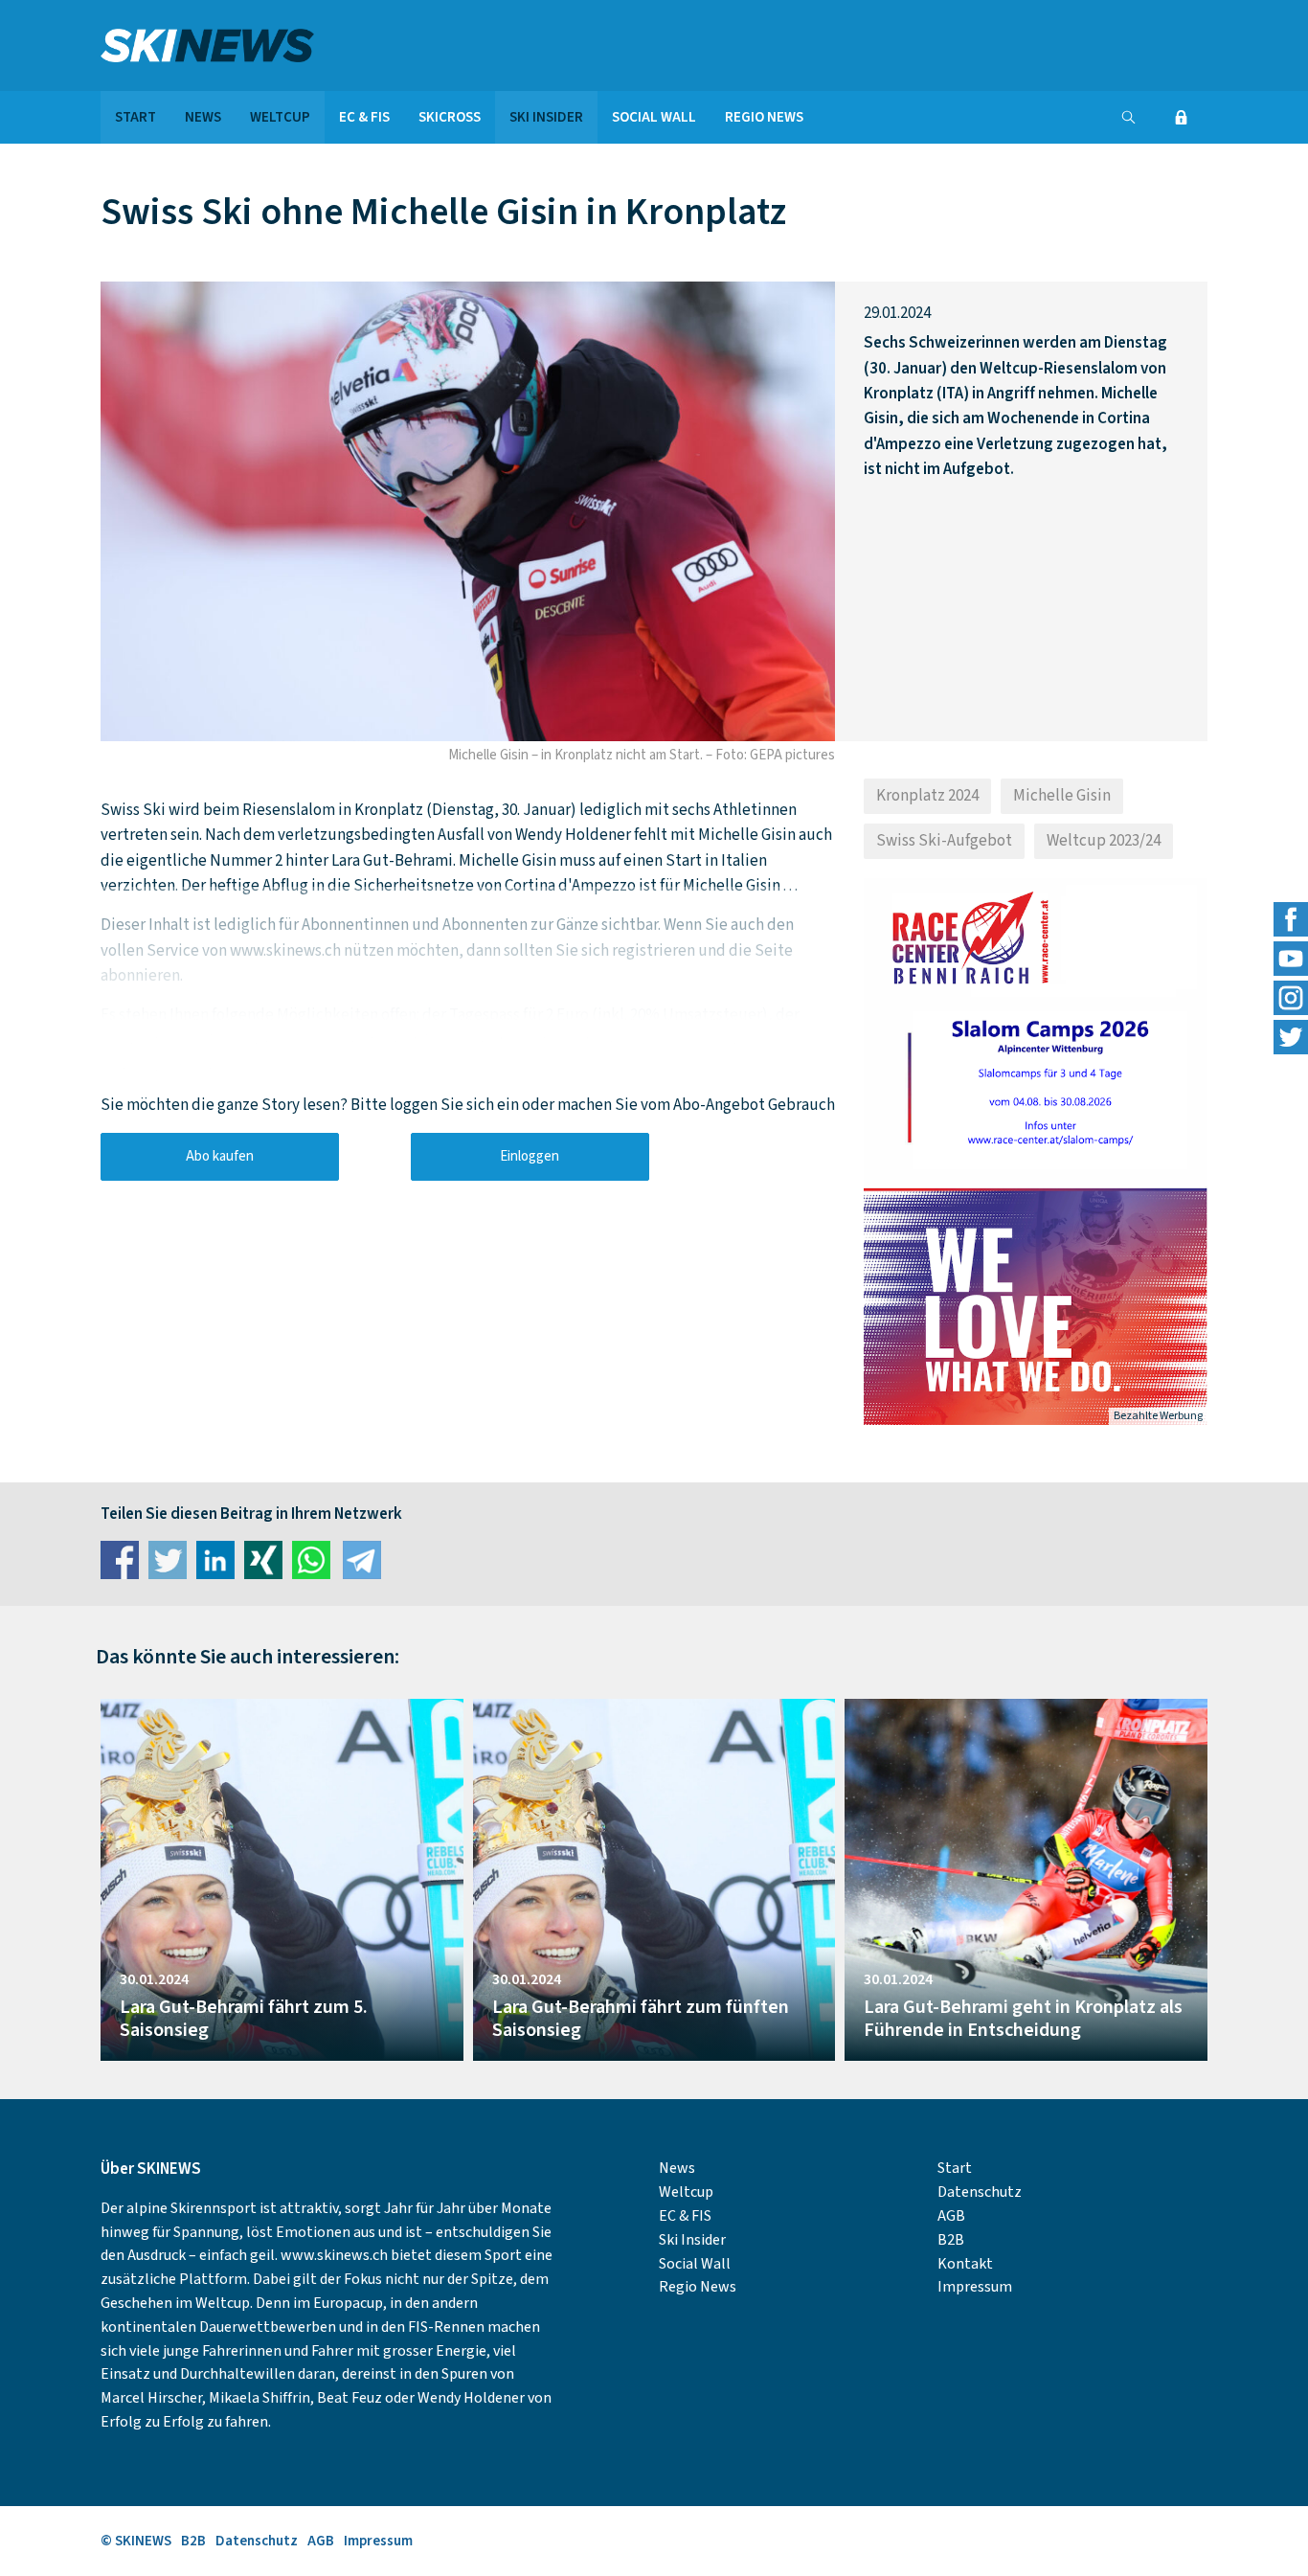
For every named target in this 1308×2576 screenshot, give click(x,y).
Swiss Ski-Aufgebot (944, 841)
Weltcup (280, 117)
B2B (951, 2240)
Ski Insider (546, 117)
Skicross (450, 117)
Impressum (975, 2287)
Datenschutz (980, 2192)
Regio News (764, 117)
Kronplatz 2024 (927, 796)
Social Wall (654, 117)
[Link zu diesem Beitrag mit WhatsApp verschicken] (311, 1560)
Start (135, 117)
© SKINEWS (136, 2541)
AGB (951, 2216)
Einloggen (530, 1156)
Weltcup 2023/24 (1104, 841)
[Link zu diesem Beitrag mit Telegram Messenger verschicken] (362, 1560)
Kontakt (965, 2264)
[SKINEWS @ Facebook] (1291, 919)
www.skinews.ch (334, 2255)
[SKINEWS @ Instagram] (1291, 998)
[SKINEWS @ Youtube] (1291, 959)
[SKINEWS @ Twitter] (1291, 1037)
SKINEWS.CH (282, 45)
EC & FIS (364, 117)
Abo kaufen (220, 1156)
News (203, 117)
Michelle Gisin (1062, 796)
